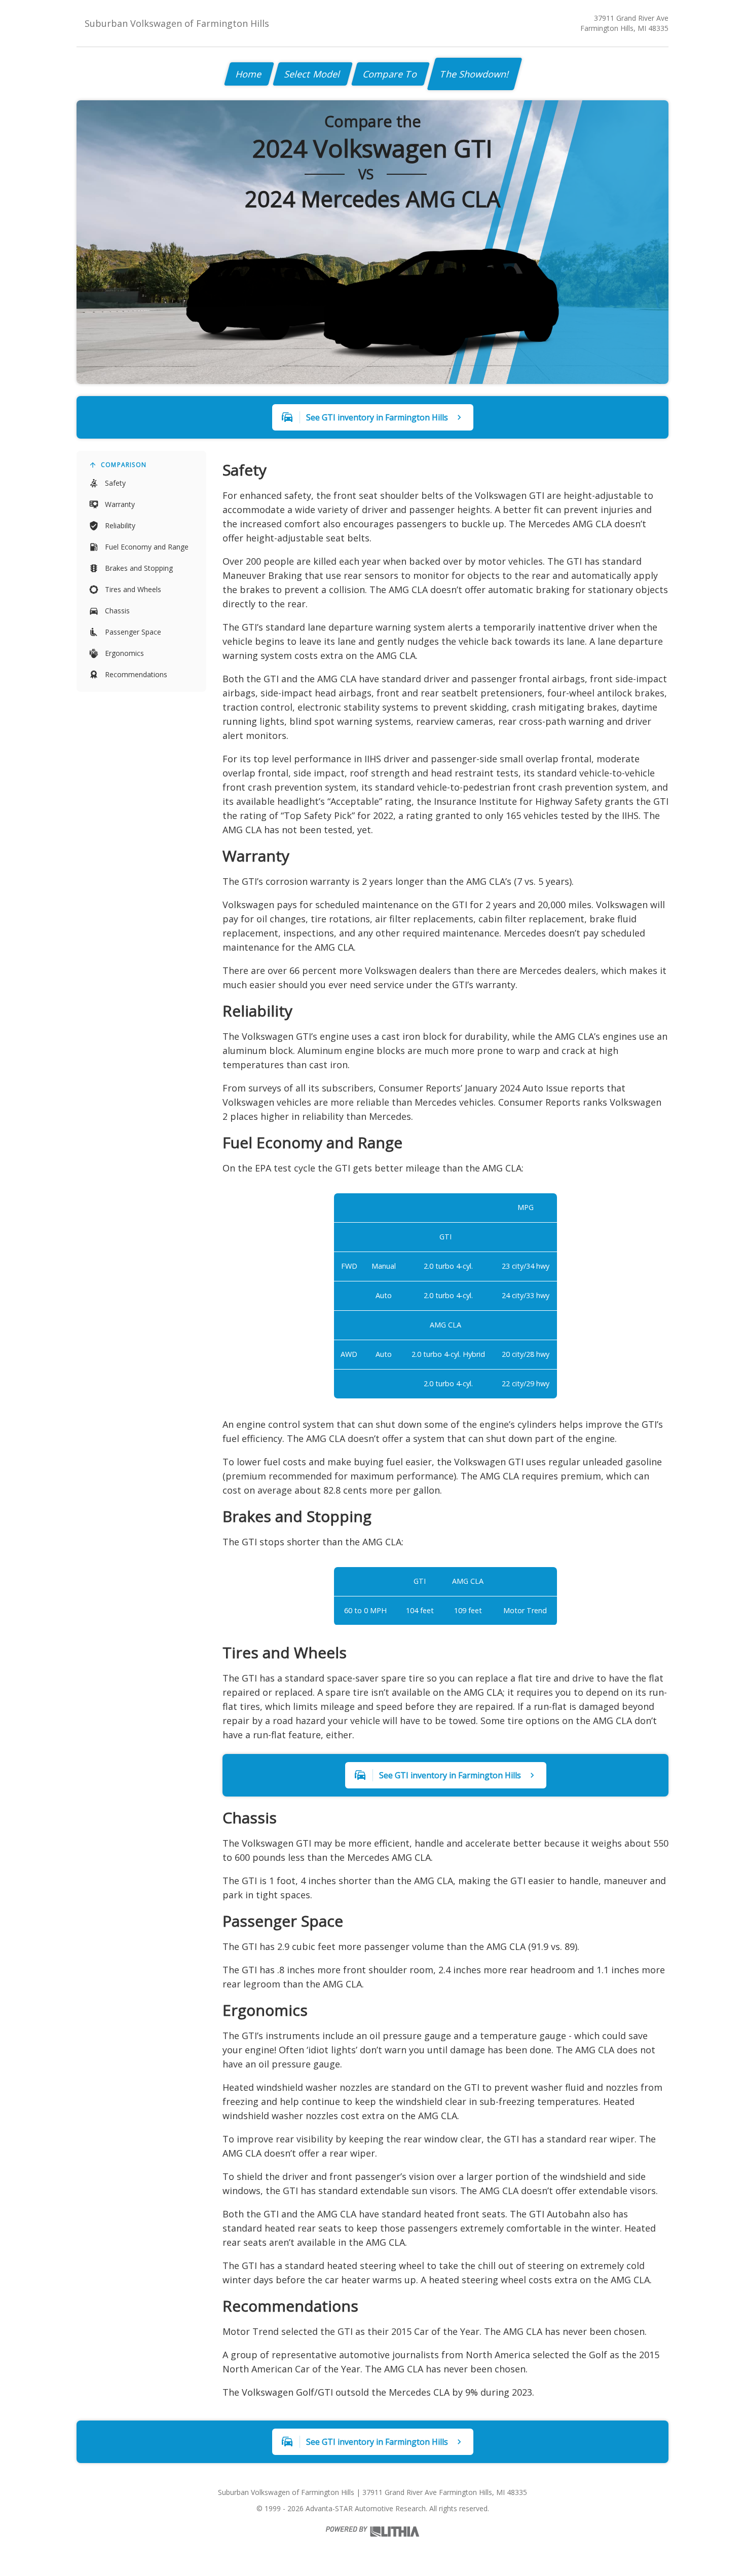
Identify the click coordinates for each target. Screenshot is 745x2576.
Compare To (390, 74)
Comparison (124, 465)
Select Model (313, 74)
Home (249, 74)
